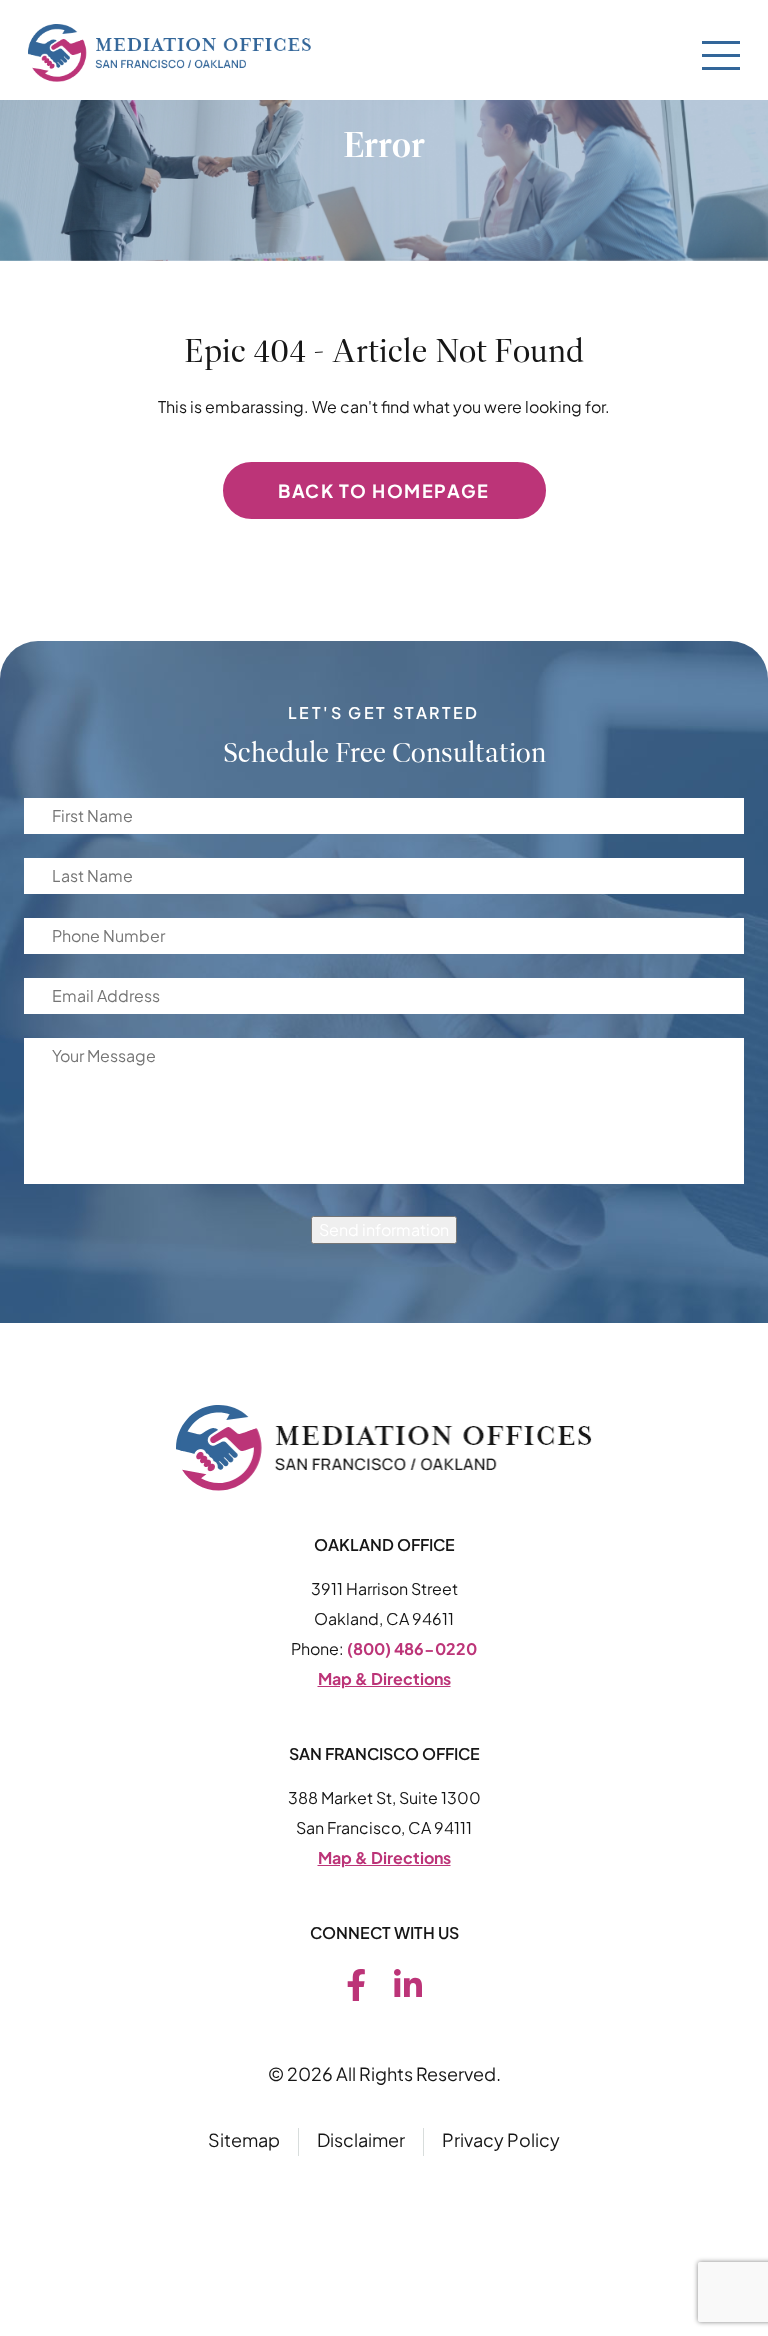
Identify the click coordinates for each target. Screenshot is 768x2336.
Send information (384, 1229)
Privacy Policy (501, 2139)
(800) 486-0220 (412, 1648)
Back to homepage (384, 490)
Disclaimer (361, 2139)
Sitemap (244, 2139)
